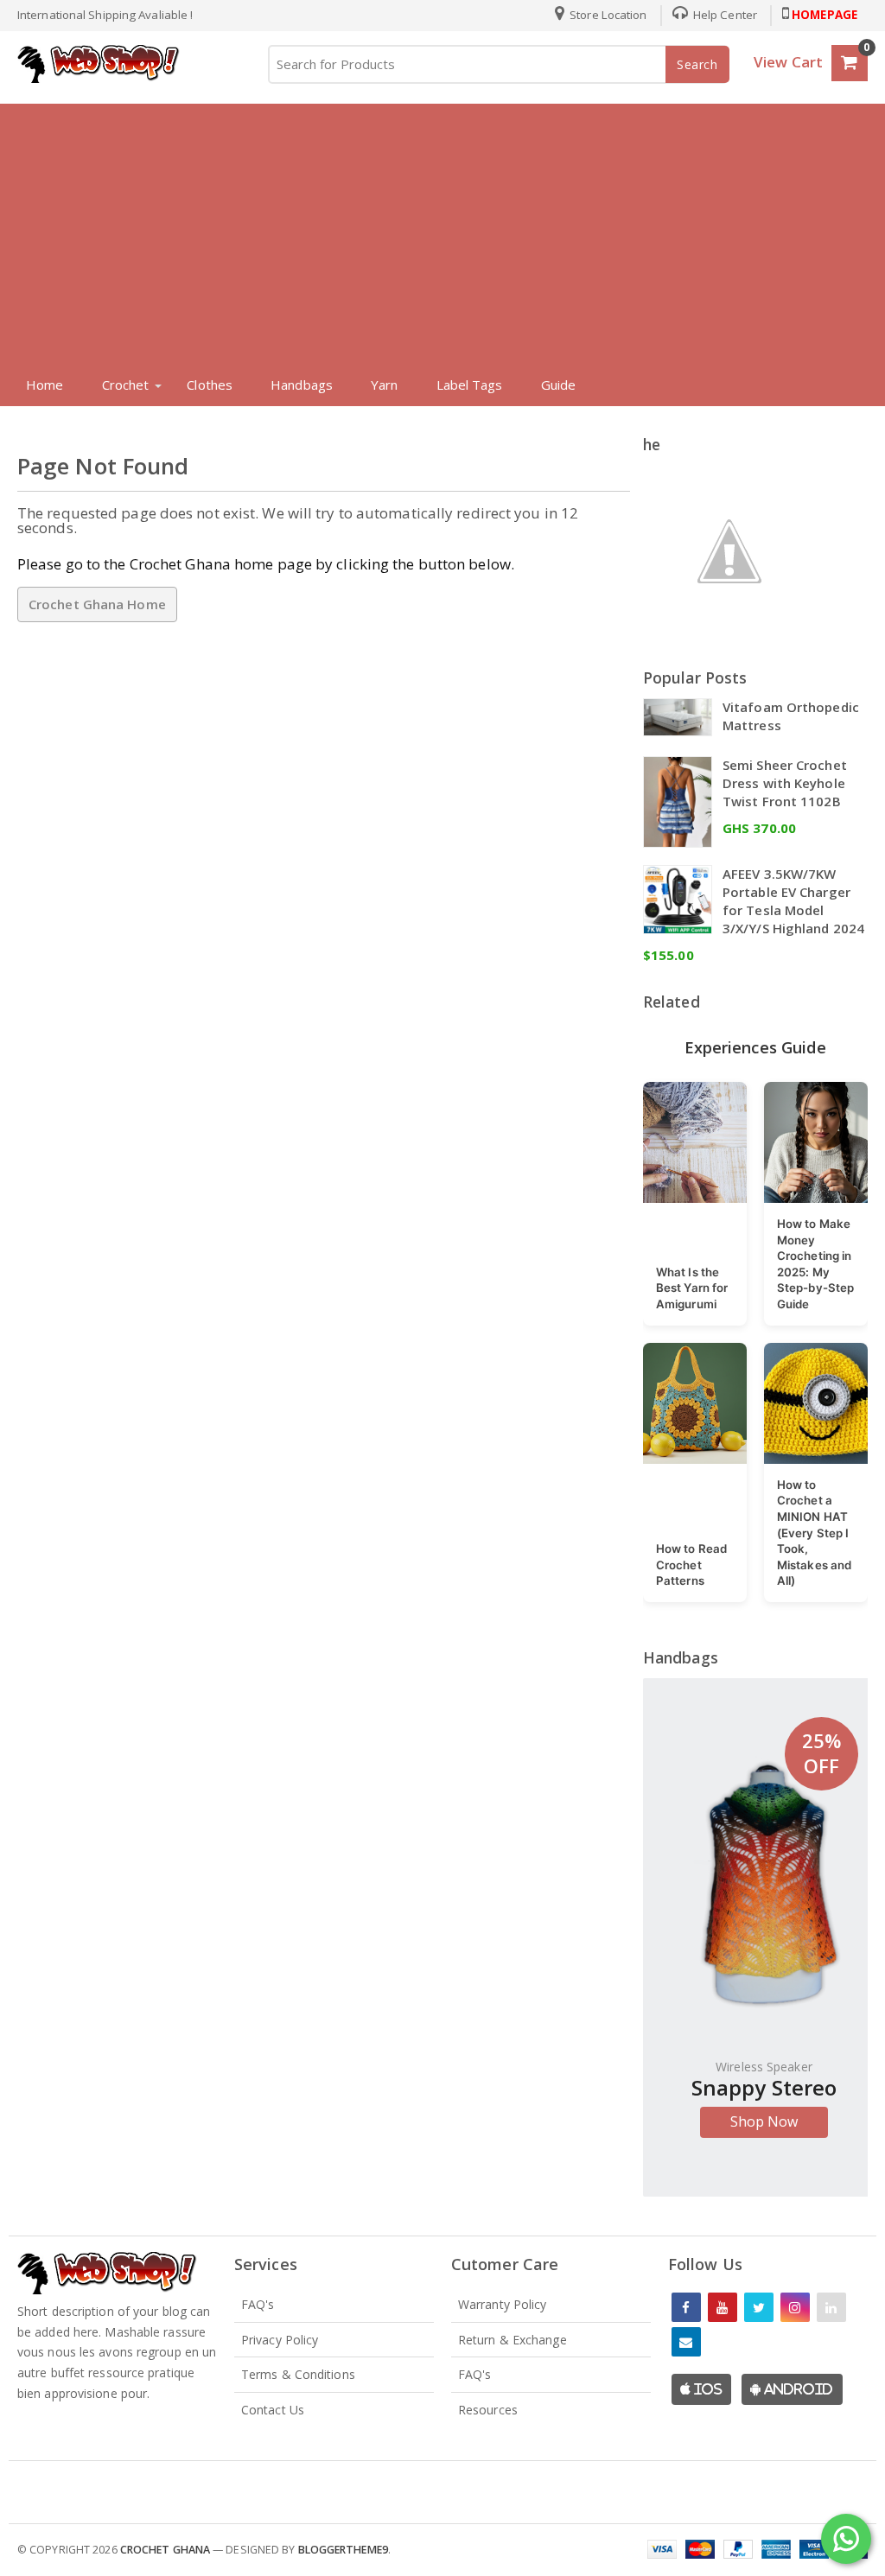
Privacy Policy (280, 2340)
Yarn (384, 385)
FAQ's (258, 2304)
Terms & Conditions (298, 2374)
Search (697, 64)
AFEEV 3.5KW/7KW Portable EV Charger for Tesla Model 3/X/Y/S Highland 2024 (793, 901)
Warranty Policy (503, 2304)
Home (45, 385)
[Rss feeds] (686, 2342)
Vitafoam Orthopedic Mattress (791, 716)
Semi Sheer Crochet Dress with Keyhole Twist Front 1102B (785, 783)
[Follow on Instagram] (795, 2307)
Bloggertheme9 (343, 2550)
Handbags (302, 385)
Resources (488, 2410)
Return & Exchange (513, 2340)
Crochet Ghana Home (97, 604)
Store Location (607, 15)
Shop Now (764, 2121)
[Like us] (686, 2307)
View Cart (788, 62)
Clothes (210, 385)
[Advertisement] (442, 233)
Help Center (724, 15)
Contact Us (273, 2410)
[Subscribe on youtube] (723, 2307)
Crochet (126, 385)
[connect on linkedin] (831, 2307)
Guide (559, 385)
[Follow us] (759, 2307)
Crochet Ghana (165, 2550)
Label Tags (470, 385)
